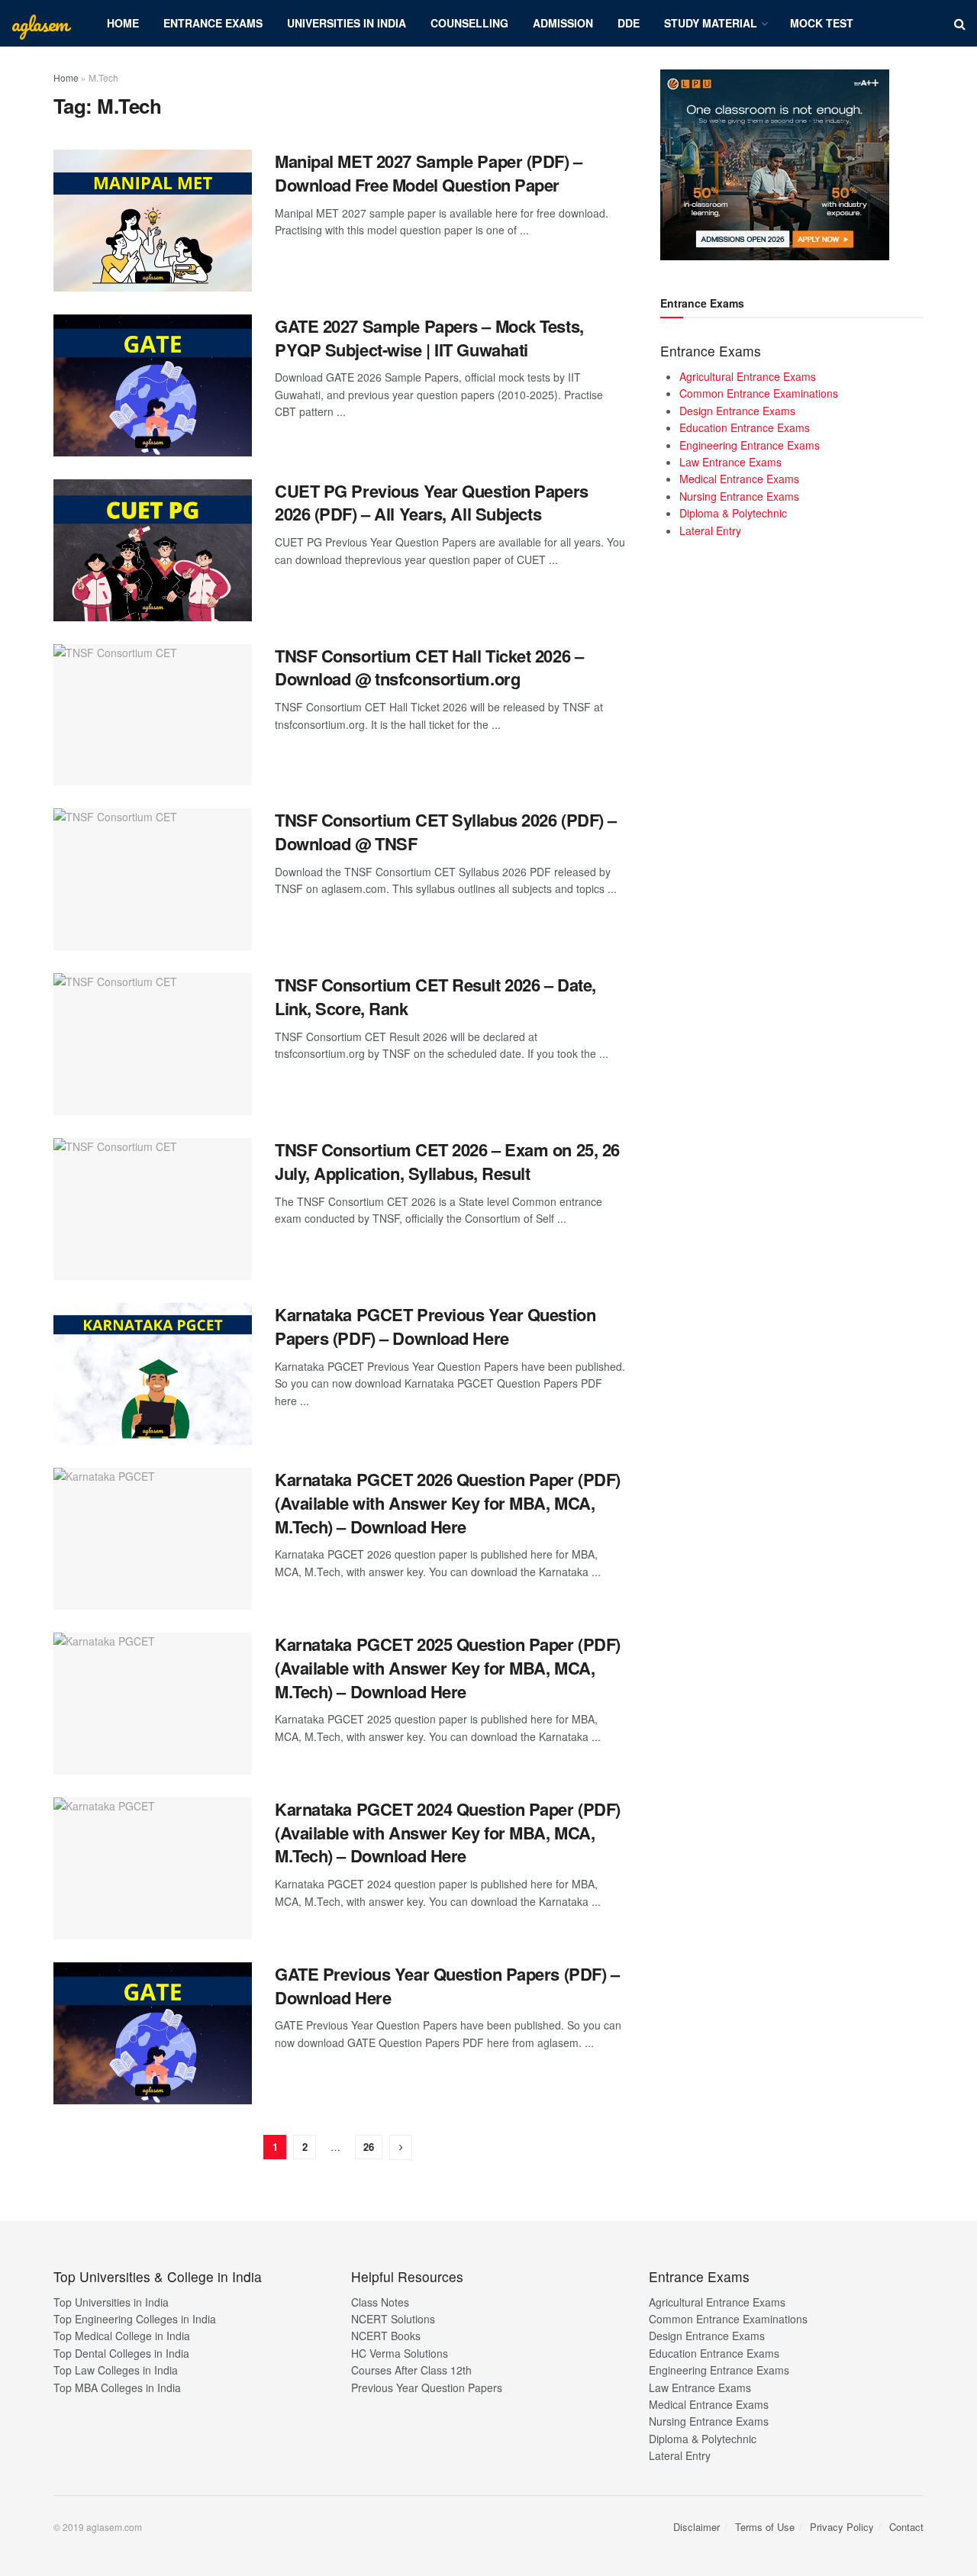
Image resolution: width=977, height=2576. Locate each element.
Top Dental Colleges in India (121, 2353)
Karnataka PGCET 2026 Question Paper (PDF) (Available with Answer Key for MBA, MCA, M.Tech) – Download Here (448, 1503)
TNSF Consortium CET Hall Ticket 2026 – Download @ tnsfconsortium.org (429, 667)
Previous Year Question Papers (427, 2387)
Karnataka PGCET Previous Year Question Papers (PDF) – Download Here (435, 1326)
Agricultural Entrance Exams (748, 376)
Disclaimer (696, 2527)
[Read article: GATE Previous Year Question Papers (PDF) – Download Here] (153, 2033)
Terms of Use (765, 2527)
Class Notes (380, 2302)
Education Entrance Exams (745, 427)
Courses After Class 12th (411, 2370)
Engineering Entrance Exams (750, 445)
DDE (629, 23)
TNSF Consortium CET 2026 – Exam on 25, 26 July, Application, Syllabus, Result (447, 1161)
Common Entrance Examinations (759, 393)
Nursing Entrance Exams (739, 496)
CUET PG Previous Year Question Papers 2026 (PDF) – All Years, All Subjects (432, 503)
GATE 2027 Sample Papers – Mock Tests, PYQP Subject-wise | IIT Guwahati (429, 338)
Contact (906, 2527)
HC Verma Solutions (400, 2353)
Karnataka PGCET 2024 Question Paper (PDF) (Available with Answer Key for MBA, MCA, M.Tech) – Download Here (448, 1833)
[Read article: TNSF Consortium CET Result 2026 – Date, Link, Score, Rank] (153, 1044)
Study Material (711, 23)
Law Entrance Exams (730, 462)
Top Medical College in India (122, 2336)
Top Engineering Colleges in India (135, 2319)
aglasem (40, 24)
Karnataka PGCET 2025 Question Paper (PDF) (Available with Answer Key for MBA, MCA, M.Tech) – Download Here (448, 1668)
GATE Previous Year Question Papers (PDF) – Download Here (447, 1986)
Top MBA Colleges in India (117, 2387)
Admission (563, 23)
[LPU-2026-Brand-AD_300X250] (775, 163)
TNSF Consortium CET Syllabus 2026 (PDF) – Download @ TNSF (446, 832)
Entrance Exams (213, 23)
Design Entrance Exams (737, 411)
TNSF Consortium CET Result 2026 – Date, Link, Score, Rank (435, 996)
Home (123, 23)
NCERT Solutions (393, 2319)
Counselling (469, 23)
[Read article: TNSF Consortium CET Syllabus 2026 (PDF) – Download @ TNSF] (153, 879)
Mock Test (822, 23)
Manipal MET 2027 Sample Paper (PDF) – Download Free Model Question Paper (429, 173)
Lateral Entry (710, 530)
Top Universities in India (111, 2302)
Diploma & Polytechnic (733, 513)
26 (369, 2147)
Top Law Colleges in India (116, 2370)
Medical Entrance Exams (739, 479)
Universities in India (347, 23)
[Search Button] (960, 23)
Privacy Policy (842, 2527)
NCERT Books (386, 2336)
